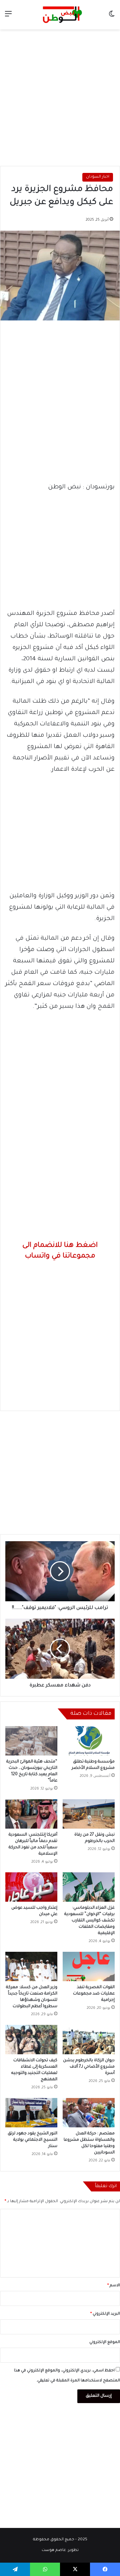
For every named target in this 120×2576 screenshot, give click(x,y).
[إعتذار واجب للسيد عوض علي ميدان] (31, 1887)
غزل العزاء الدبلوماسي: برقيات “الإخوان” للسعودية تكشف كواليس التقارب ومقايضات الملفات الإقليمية (89, 1921)
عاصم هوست (54, 2550)
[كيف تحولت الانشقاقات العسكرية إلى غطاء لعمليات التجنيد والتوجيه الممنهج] (31, 2040)
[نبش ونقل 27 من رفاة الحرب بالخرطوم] (89, 1814)
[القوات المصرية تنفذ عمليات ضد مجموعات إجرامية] (89, 1966)
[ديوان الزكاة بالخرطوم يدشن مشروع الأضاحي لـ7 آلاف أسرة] (89, 2040)
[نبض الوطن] (60, 15)
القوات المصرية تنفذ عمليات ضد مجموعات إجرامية (94, 1994)
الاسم (114, 2286)
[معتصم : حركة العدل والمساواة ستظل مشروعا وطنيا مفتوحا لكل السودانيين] (89, 2113)
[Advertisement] (60, 96)
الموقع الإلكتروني (105, 2343)
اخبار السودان (98, 177)
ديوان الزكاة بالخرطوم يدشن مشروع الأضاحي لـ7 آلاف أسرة (89, 2067)
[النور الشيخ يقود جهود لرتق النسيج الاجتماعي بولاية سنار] (31, 2113)
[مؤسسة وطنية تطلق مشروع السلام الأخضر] (89, 1741)
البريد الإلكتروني (105, 2314)
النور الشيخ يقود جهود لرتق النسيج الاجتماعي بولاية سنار (32, 2140)
